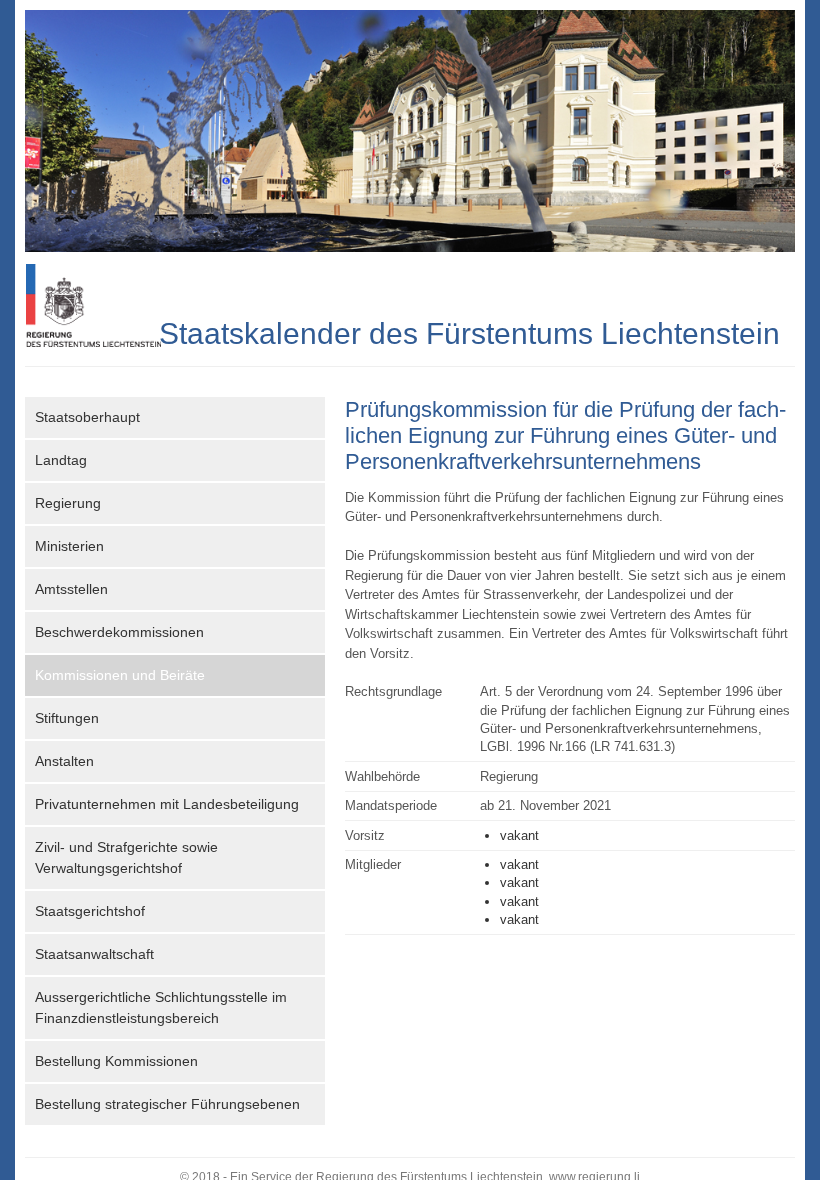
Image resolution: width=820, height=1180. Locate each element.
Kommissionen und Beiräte (120, 675)
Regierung (68, 503)
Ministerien (69, 546)
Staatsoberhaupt (87, 417)
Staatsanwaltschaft (94, 954)
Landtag (61, 460)
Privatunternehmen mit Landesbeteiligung (167, 804)
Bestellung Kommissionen (116, 1061)
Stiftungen (67, 718)
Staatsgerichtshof (90, 911)
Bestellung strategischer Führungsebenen (167, 1104)
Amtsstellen (71, 589)
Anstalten (64, 761)
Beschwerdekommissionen (119, 632)
